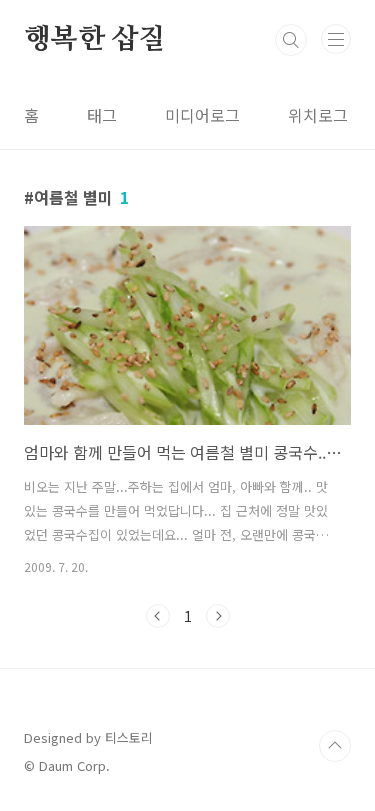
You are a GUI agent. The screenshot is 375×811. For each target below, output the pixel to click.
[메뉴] (336, 39)
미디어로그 (202, 115)
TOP (335, 746)
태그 (102, 115)
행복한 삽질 (95, 40)
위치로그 (318, 115)
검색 (291, 40)
